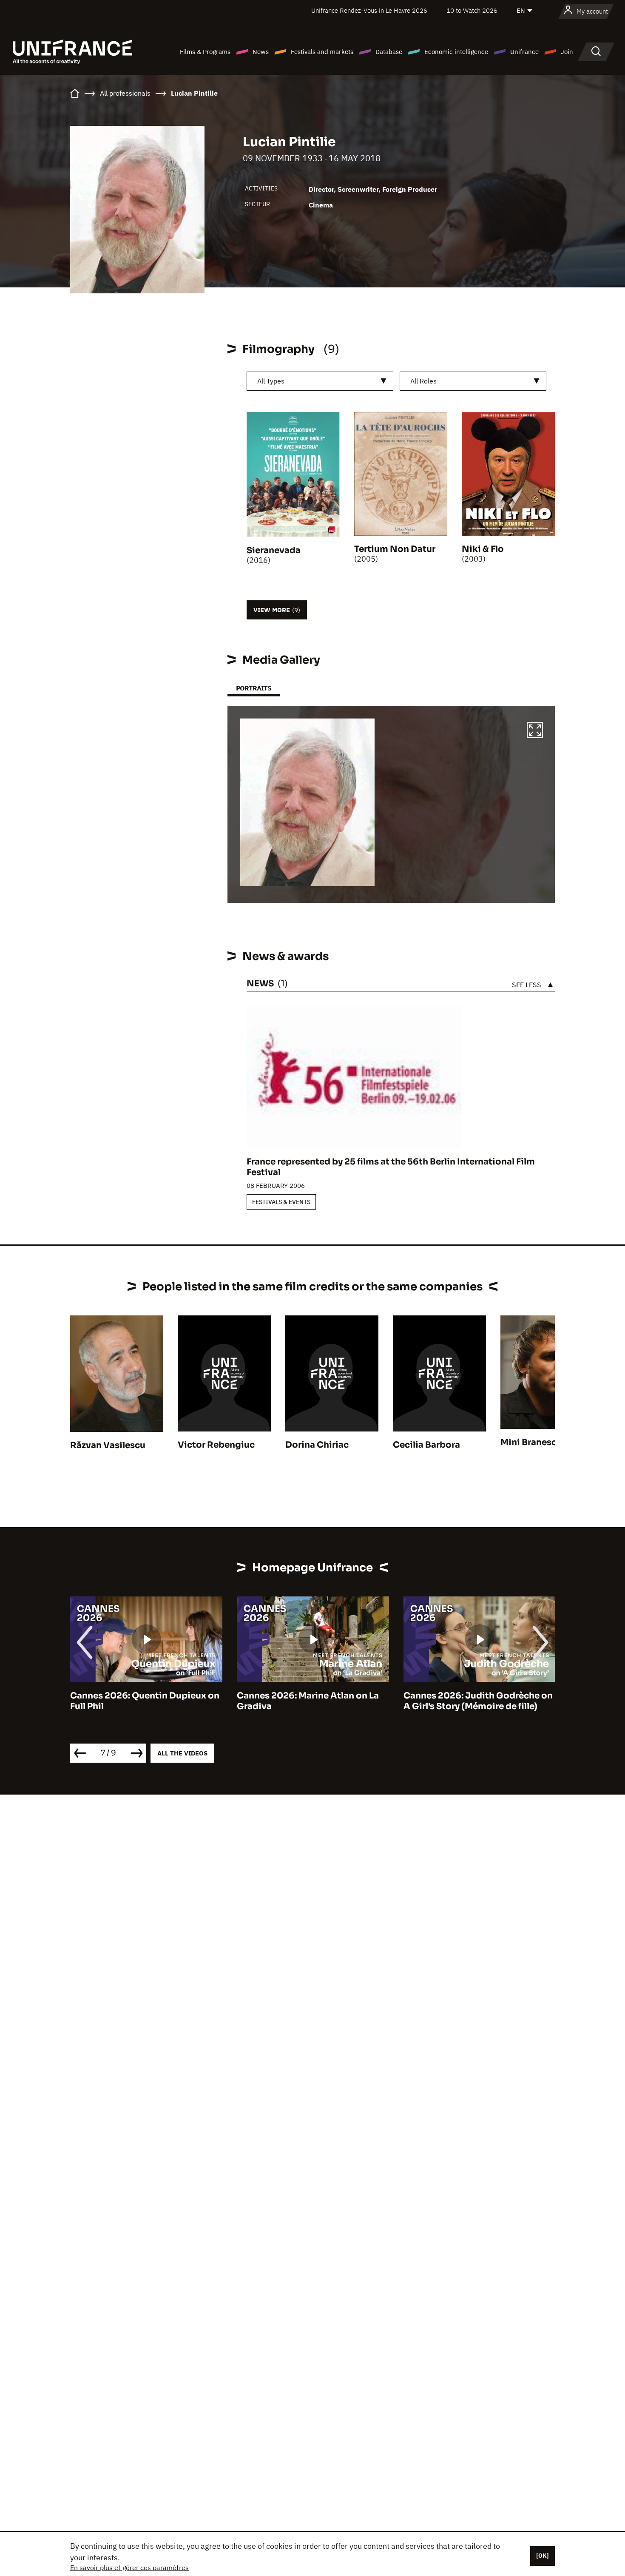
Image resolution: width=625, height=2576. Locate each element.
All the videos (182, 1753)
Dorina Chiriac (317, 1445)
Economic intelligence (456, 52)
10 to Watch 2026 (472, 10)
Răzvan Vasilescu (108, 1445)
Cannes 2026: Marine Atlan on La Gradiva (308, 1701)
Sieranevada (274, 550)
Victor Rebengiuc (216, 1445)
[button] (535, 731)
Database (389, 52)
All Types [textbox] (271, 381)
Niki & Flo (483, 549)
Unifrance (524, 52)
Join (567, 52)
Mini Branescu (531, 1442)
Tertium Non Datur (395, 549)
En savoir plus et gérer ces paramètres (129, 2567)
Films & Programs (205, 52)
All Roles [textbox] (423, 381)
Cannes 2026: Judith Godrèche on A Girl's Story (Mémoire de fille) (478, 1701)
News (261, 52)
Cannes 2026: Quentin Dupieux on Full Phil (145, 1701)
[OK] (543, 2556)
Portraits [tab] (254, 688)
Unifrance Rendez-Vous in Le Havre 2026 (369, 10)
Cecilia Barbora (426, 1445)
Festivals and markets (322, 52)
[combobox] (320, 381)
